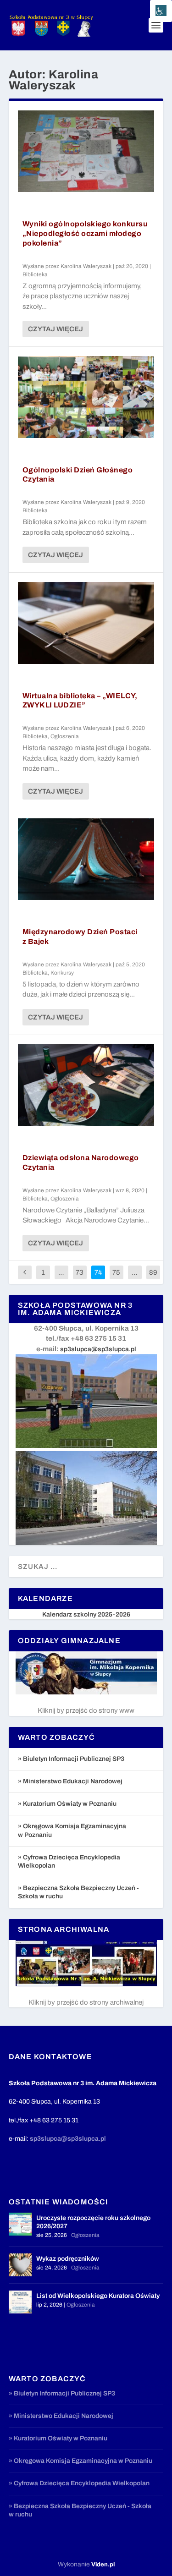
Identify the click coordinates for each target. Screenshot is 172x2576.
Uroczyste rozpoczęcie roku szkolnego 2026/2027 (93, 2222)
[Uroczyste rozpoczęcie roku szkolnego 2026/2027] (20, 2224)
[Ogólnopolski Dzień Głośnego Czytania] (86, 397)
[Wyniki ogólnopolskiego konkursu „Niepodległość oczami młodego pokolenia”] (86, 151)
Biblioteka (35, 274)
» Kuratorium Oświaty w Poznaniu (67, 1804)
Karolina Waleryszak (86, 266)
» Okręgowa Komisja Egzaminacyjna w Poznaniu (80, 2461)
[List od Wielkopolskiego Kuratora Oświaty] (20, 2302)
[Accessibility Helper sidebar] (161, 11)
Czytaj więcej (55, 329)
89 (153, 1272)
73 (80, 1272)
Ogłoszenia (65, 736)
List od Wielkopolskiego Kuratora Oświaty (98, 2296)
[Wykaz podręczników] (20, 2265)
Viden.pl (103, 2565)
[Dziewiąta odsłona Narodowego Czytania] (86, 1085)
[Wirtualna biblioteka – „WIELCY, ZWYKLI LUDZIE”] (86, 623)
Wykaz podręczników (68, 2259)
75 (116, 1272)
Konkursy (62, 973)
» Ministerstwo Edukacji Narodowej (70, 1781)
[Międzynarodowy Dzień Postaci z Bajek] (86, 859)
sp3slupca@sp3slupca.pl (98, 1349)
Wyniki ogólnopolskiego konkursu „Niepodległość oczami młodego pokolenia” (85, 233)
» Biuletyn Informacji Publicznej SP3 (71, 1759)
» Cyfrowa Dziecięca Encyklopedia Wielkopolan (79, 2483)
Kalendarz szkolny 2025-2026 (86, 1614)
